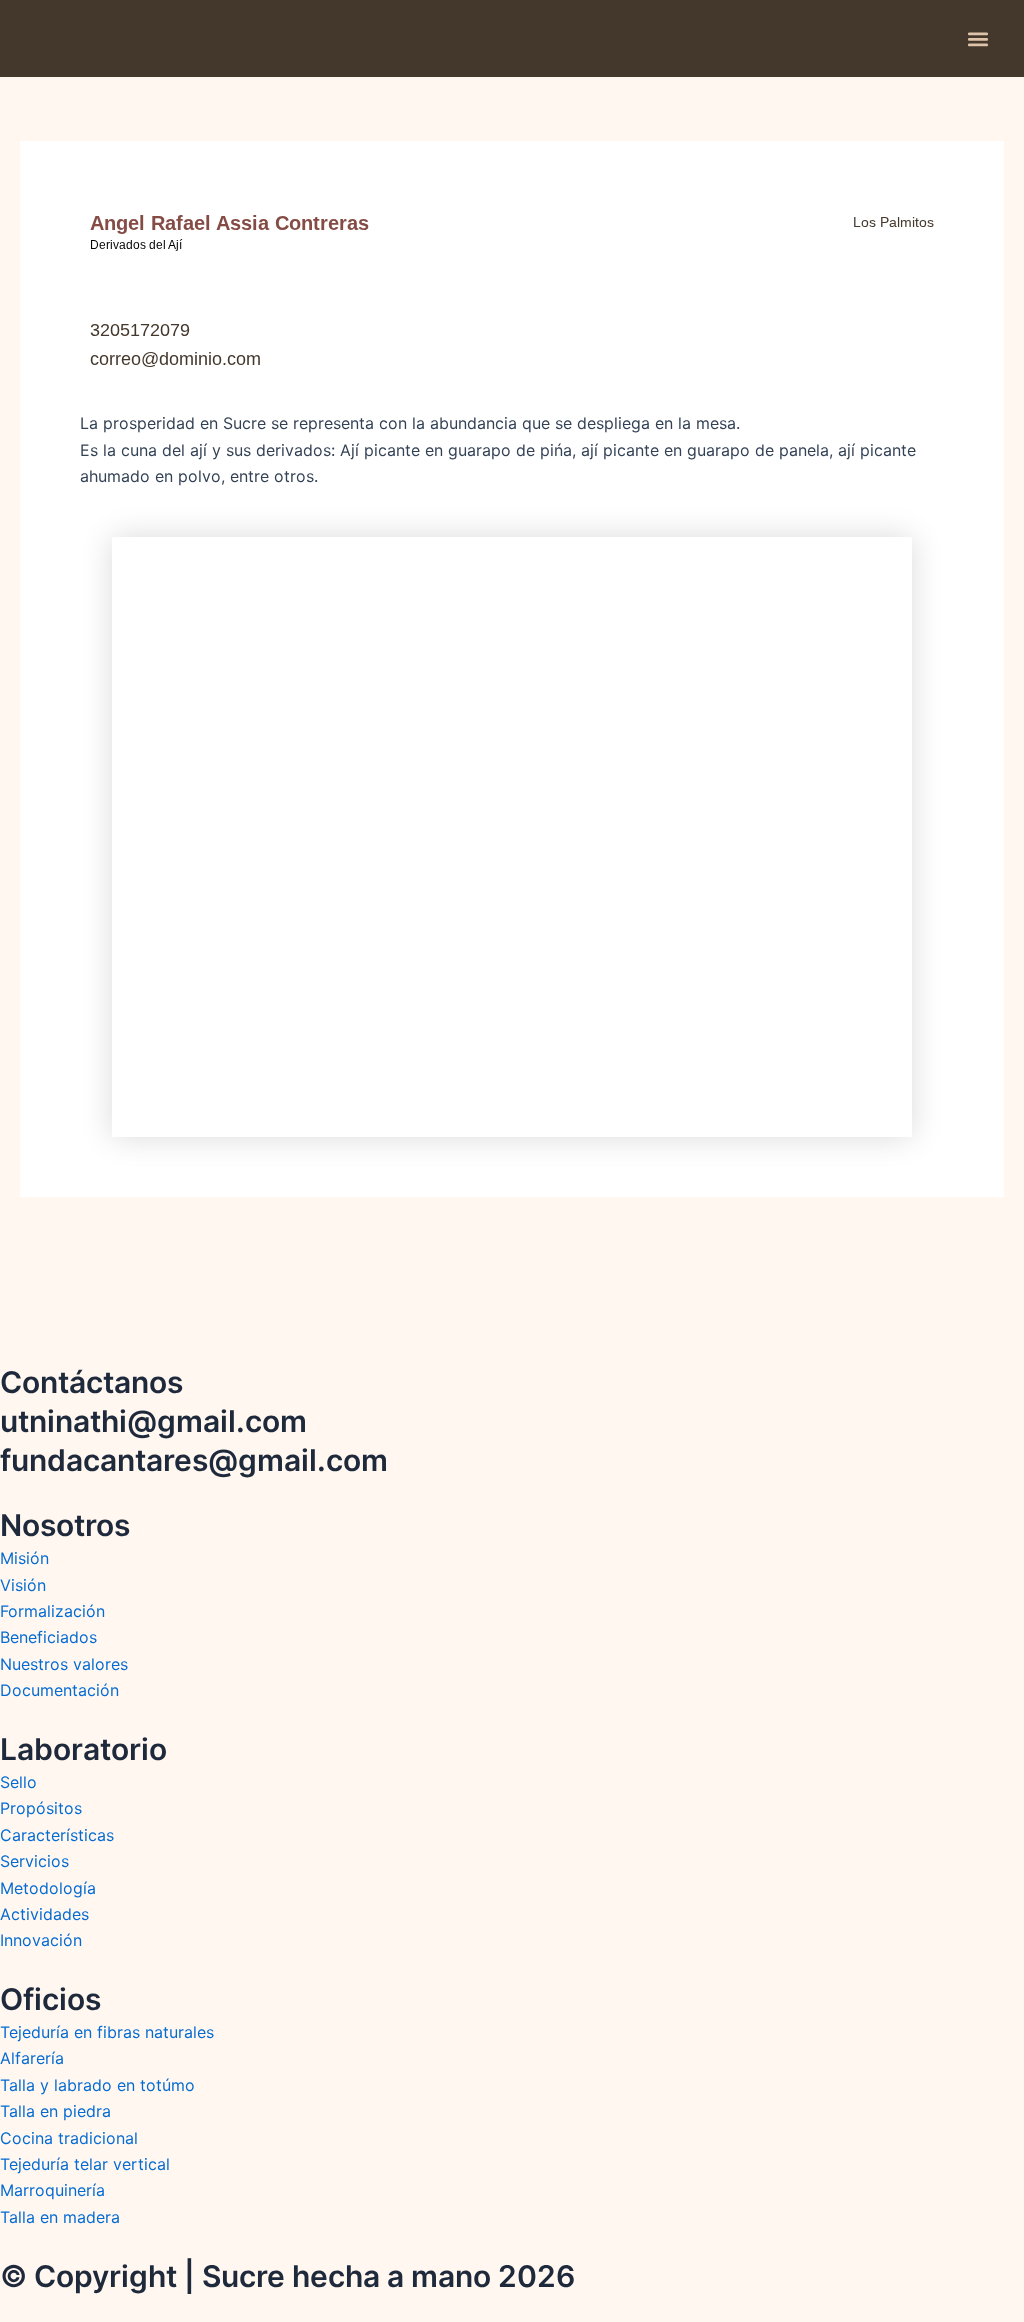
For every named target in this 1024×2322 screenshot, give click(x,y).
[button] (977, 38)
